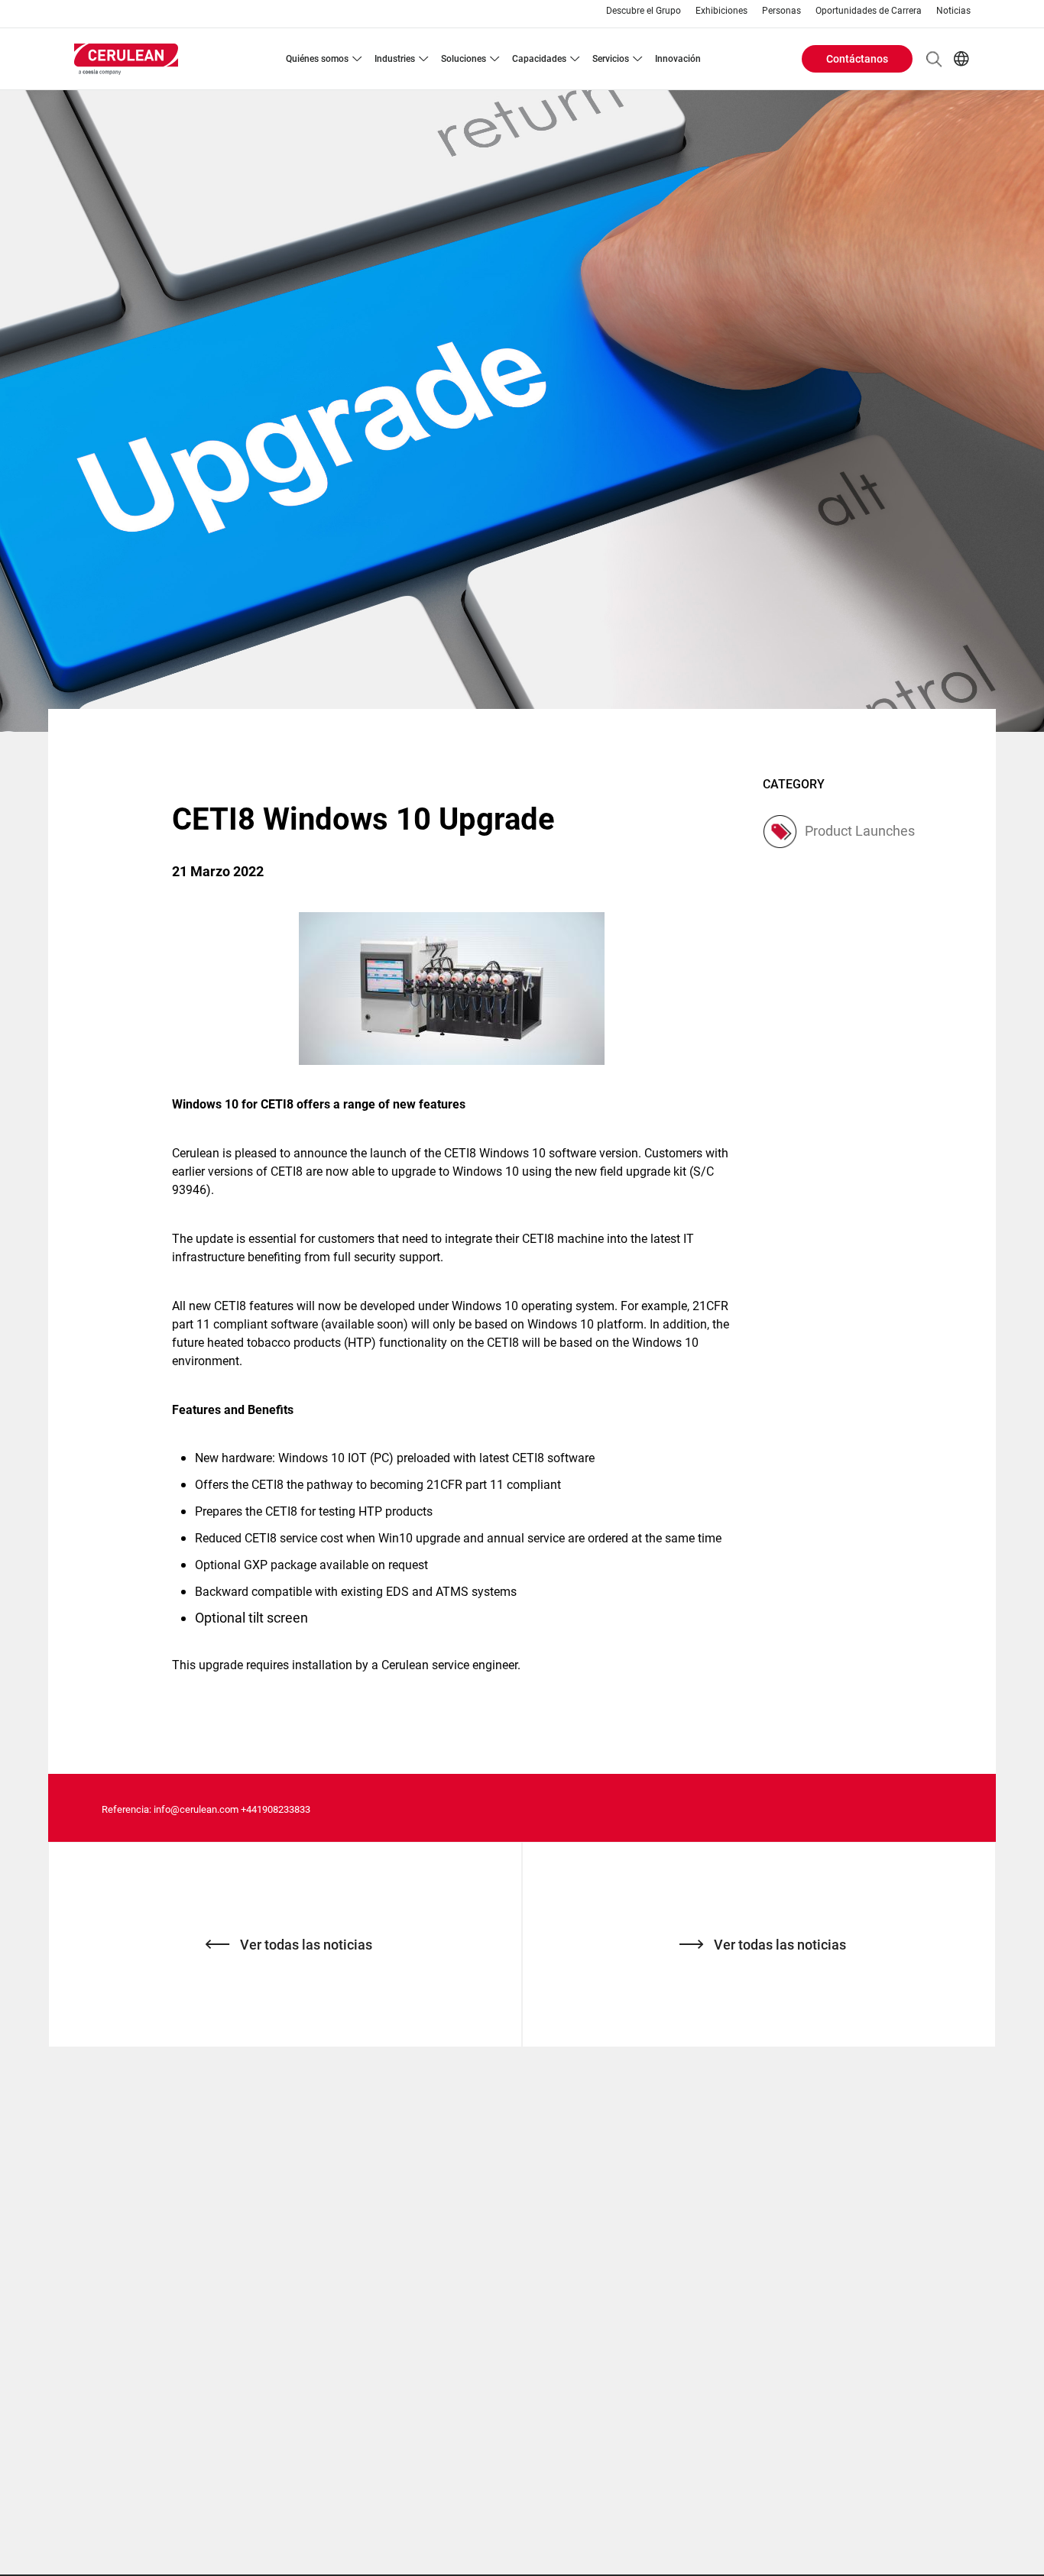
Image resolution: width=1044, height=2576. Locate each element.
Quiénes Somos (317, 59)
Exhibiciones (721, 11)
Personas (781, 11)
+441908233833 (276, 1809)
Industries (395, 59)
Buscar (934, 59)
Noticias (953, 11)
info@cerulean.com (196, 1809)
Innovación (678, 59)
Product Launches (860, 831)
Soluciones (464, 59)
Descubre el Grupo (644, 11)
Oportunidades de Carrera (869, 11)
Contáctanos (857, 59)
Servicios (611, 59)
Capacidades (539, 59)
